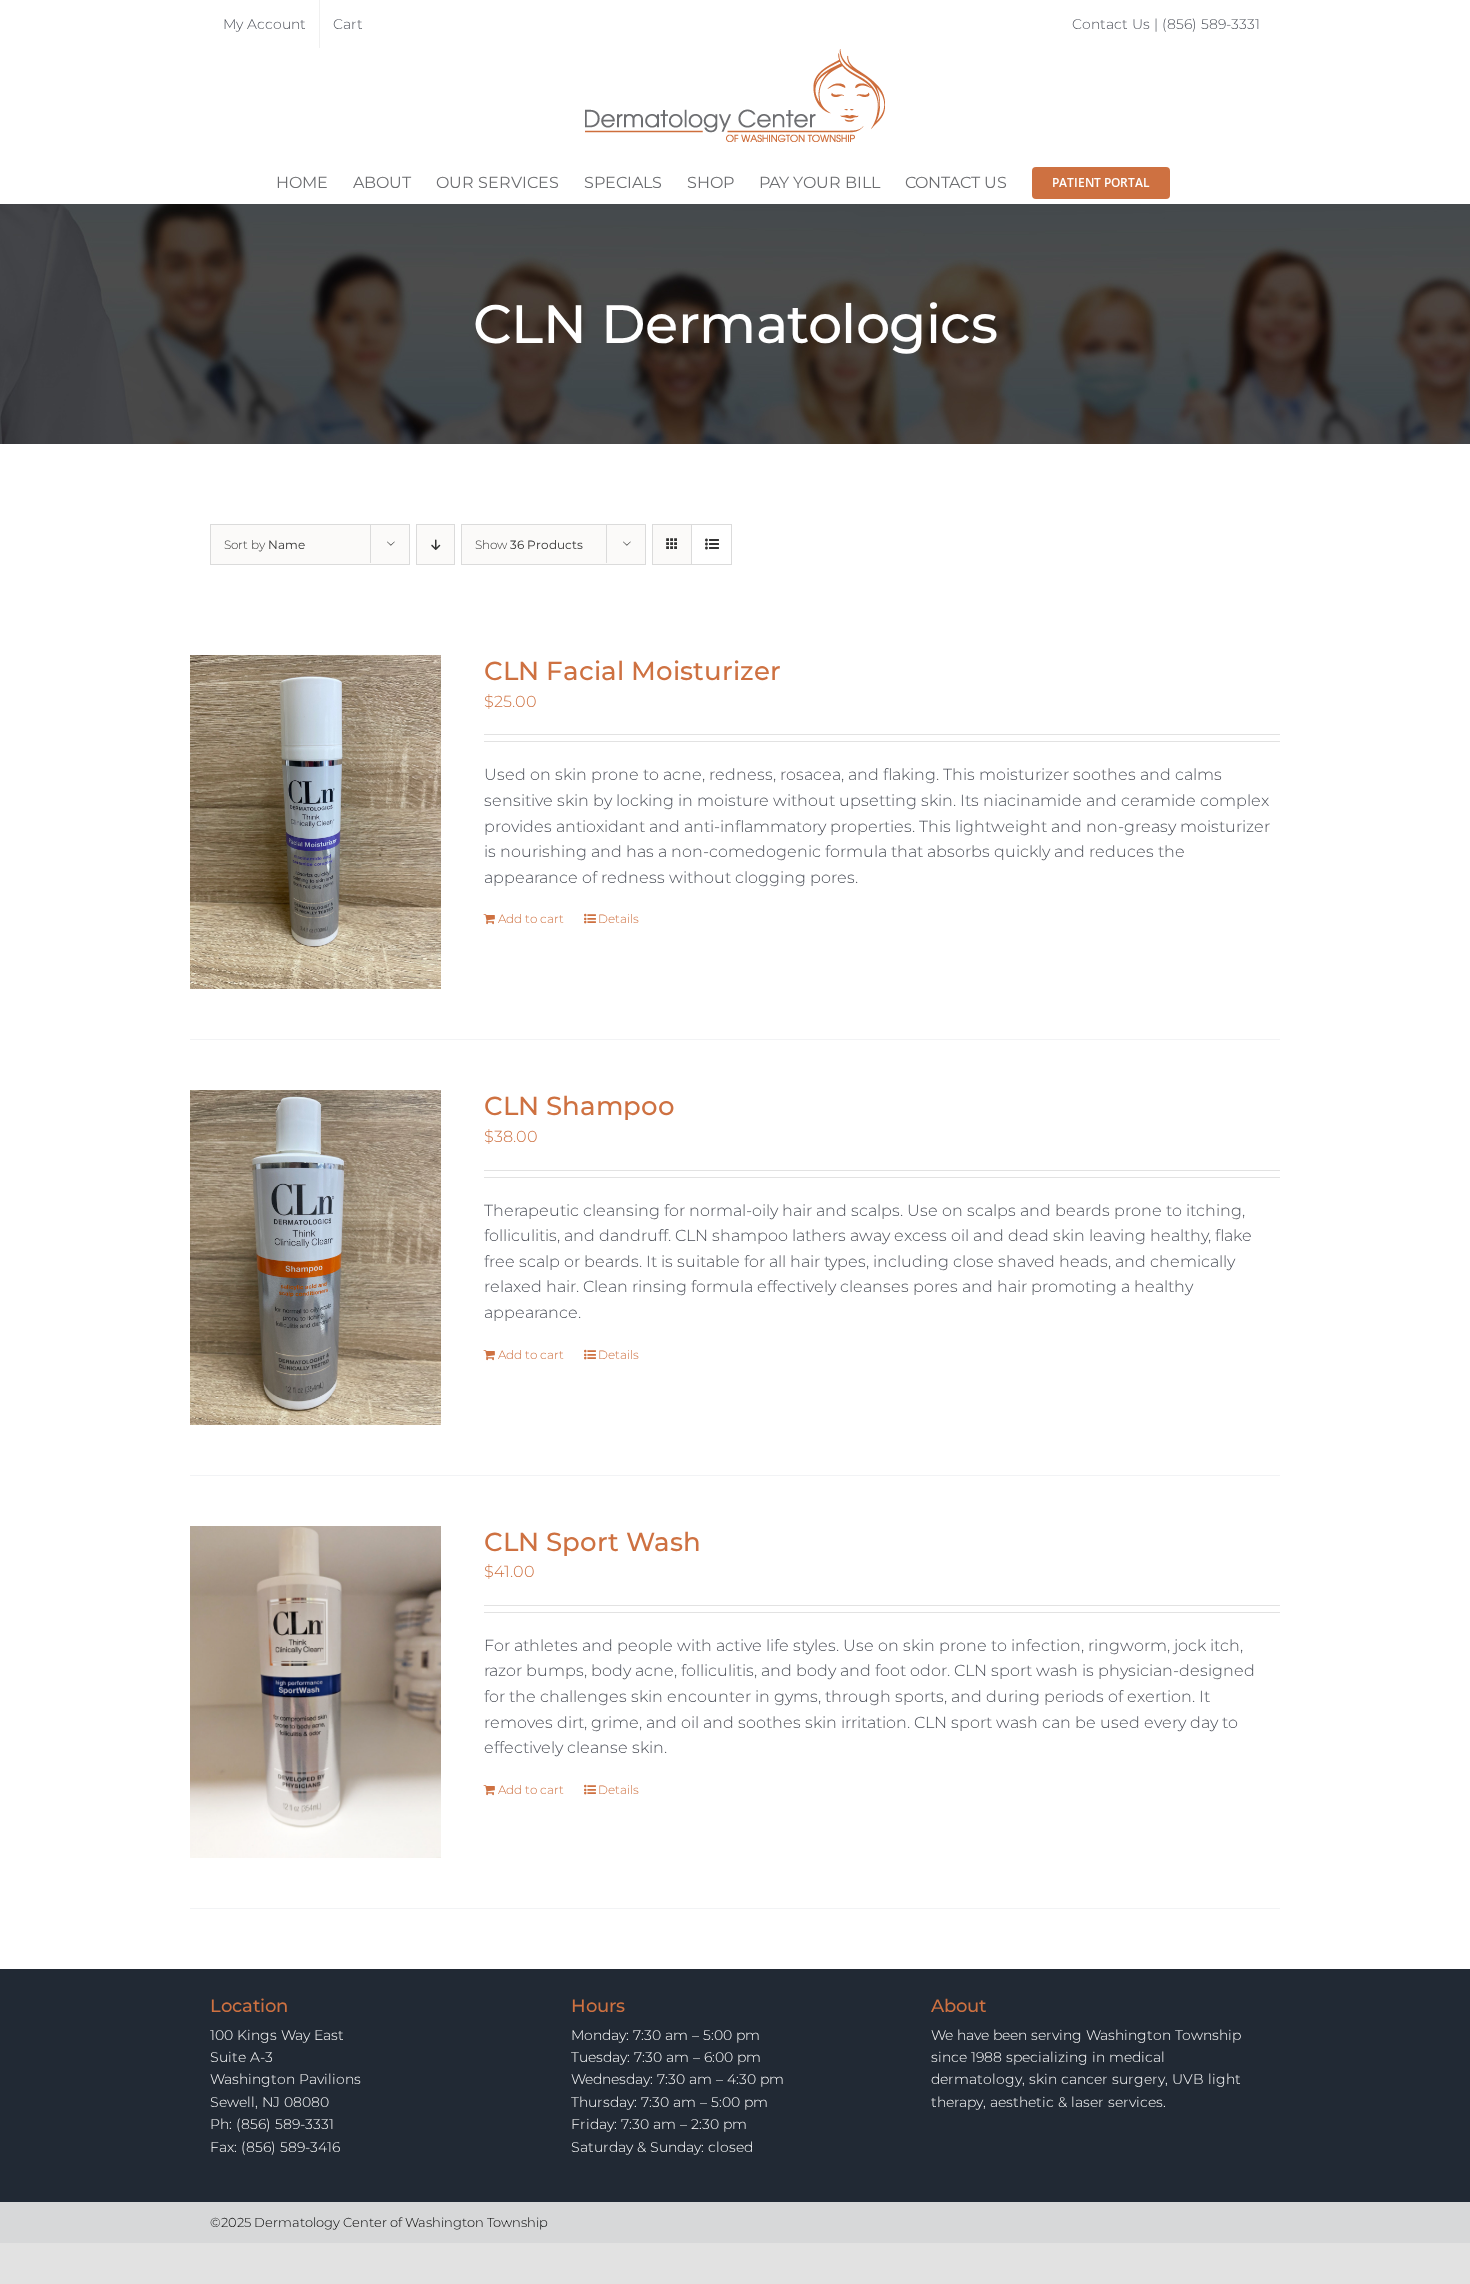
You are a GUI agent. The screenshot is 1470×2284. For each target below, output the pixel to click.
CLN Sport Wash (592, 1542)
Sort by (264, 544)
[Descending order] (435, 544)
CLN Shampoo (579, 1106)
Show (529, 544)
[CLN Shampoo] (315, 1257)
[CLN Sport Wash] (315, 1692)
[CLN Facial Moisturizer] (315, 822)
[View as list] (711, 544)
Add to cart (531, 918)
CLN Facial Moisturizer (632, 671)
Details (618, 918)
